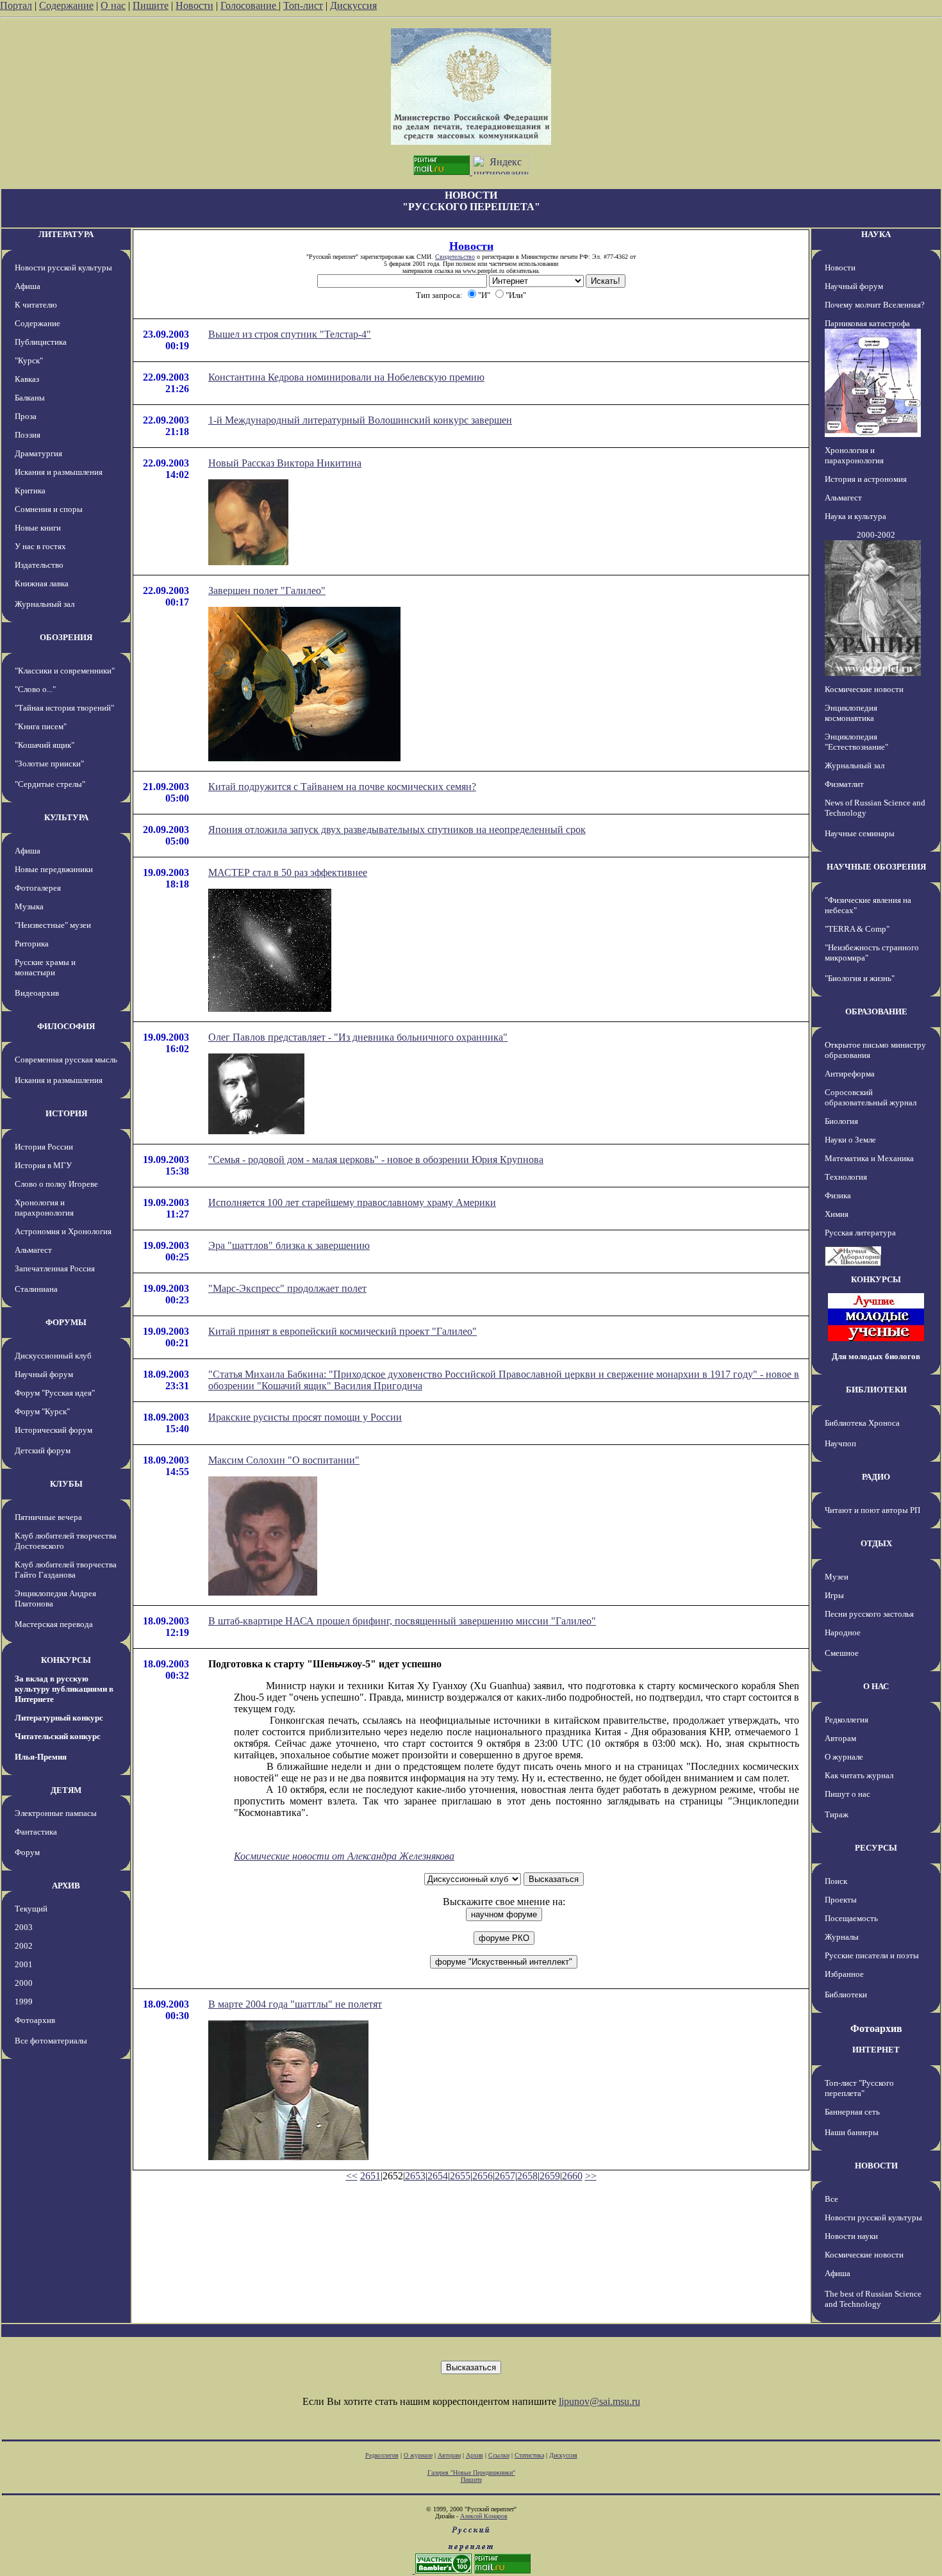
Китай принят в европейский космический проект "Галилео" (343, 1331)
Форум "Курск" (42, 1411)
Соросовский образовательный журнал (871, 1097)
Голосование (250, 5)
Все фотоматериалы (51, 2041)
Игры (834, 1595)
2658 (527, 2176)
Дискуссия (353, 5)
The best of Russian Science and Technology (873, 2299)
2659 (550, 2176)
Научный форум (44, 1374)
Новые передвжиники (54, 869)
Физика (838, 1195)
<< (352, 2176)
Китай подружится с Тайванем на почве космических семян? (342, 787)
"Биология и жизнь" (860, 978)
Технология (846, 1177)
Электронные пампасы (56, 1813)
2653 (415, 2176)
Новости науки (851, 2236)
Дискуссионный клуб (53, 1356)
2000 (24, 1983)
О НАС (876, 1686)
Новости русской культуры (63, 268)
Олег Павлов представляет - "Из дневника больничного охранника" (358, 1037)
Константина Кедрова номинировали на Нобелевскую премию (346, 377)
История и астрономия (866, 479)
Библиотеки (846, 1994)
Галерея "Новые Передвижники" (471, 2473)
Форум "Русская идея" (55, 1393)
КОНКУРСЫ (66, 1660)
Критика (30, 491)
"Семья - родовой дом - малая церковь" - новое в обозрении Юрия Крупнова (376, 1160)
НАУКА (876, 234)
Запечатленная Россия (55, 1268)
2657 (505, 2176)
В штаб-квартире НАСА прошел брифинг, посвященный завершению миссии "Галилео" (402, 1621)
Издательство (39, 565)
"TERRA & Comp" (857, 929)
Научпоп (840, 1443)
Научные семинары (860, 833)
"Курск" (29, 360)
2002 (24, 1946)
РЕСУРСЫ (876, 1848)
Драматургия (38, 453)
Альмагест (33, 1250)
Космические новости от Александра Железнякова (344, 1856)
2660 (572, 2176)
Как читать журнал (859, 1775)
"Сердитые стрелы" (50, 784)
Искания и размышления (59, 472)
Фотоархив (35, 2020)
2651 (370, 2176)
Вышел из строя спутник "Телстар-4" (290, 334)
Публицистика (41, 342)
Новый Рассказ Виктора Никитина (285, 463)
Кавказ (27, 379)
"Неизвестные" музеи (53, 925)
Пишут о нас (847, 1794)
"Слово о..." (35, 689)
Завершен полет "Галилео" (267, 590)
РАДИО (876, 1477)
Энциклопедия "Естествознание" (856, 742)
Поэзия (28, 435)
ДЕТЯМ (66, 1790)
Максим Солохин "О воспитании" (284, 1460)
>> (591, 2176)
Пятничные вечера (48, 1517)
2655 (460, 2176)
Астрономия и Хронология (63, 1231)
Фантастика (36, 1832)
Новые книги (38, 528)
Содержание (66, 5)
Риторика (32, 944)
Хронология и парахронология (44, 1208)
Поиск (836, 1881)
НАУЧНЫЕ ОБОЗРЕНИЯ (876, 867)
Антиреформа (850, 1074)
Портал (16, 5)
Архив (475, 2455)
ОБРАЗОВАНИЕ (876, 1011)
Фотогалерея (38, 888)
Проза (26, 416)
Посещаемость (851, 1918)
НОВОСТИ (876, 2166)
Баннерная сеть (852, 2112)
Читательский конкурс (58, 1736)
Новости (194, 5)
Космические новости (864, 689)
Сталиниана (36, 1289)
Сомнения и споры (49, 509)
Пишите (151, 5)
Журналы (842, 1937)
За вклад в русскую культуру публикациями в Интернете (64, 1689)
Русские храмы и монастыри (45, 967)
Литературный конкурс (59, 1718)
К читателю (36, 305)
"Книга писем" (41, 726)
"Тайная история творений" (64, 708)
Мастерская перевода (54, 1624)
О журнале (844, 1757)
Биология (841, 1121)
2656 (483, 2176)
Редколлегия (847, 1720)
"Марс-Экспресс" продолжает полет (287, 1288)
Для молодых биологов (876, 1356)
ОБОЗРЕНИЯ (66, 637)
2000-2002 (876, 535)
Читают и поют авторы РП (872, 1510)
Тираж (837, 1814)
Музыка (29, 906)
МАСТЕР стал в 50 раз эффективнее (288, 872)
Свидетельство (455, 257)
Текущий (31, 1909)
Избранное (844, 1974)
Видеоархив (37, 993)
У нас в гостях (40, 546)
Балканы (30, 398)
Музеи (837, 1577)
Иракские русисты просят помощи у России (305, 1417)
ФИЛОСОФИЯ (66, 1026)
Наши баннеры (852, 2132)
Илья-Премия (41, 1757)
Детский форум (43, 1450)
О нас (113, 5)
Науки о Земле (850, 1140)
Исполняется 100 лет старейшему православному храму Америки (352, 1202)
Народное (843, 1632)
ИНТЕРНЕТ (876, 2050)
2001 (24, 1964)
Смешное (842, 1653)
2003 (24, 1927)
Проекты (841, 1900)
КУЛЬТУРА (66, 817)
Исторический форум (54, 1430)
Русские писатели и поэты (872, 1955)
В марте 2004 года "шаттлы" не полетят (295, 2004)
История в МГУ (43, 1165)
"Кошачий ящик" (45, 745)
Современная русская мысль (66, 1060)
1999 (24, 2002)
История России (44, 1147)
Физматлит (844, 784)
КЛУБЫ (66, 1484)
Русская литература (860, 1233)
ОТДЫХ (876, 1543)
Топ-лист (303, 5)
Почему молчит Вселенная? (875, 305)
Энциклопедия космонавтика (851, 713)
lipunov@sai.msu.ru (599, 2401)
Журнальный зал (45, 604)
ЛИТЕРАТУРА (66, 234)
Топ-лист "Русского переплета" (859, 2088)
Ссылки (499, 2455)
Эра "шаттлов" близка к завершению (289, 1245)
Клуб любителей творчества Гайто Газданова (66, 1570)
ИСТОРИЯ (66, 1113)
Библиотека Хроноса (862, 1423)
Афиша (28, 286)
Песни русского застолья (869, 1614)
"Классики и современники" (65, 671)
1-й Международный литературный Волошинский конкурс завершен (360, 420)
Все (831, 2199)
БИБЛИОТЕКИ (876, 1390)
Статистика (529, 2455)
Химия (837, 1214)
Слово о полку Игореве (56, 1184)
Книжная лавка (42, 583)
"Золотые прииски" (49, 764)
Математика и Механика (869, 1158)
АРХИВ (66, 1886)
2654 (438, 2176)
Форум (27, 1852)
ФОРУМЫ (66, 1322)
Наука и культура (855, 516)
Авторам (840, 1738)
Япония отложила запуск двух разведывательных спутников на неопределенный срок (397, 830)
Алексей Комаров (484, 2516)
